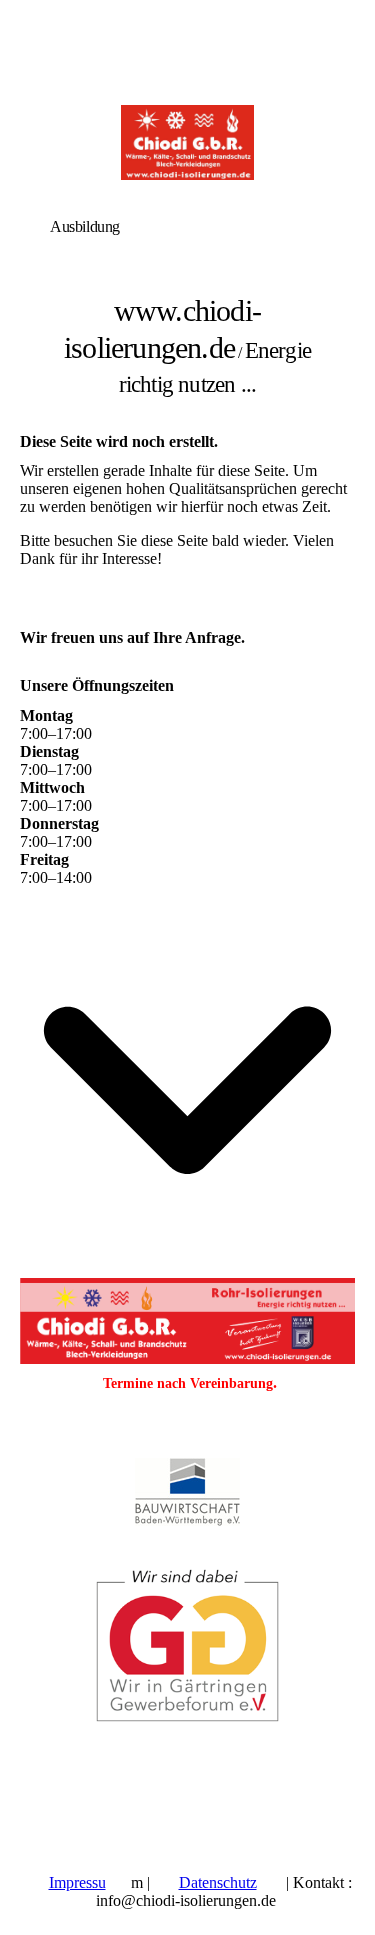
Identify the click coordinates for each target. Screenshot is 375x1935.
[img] (187, 142)
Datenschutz (218, 1882)
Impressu (77, 1882)
